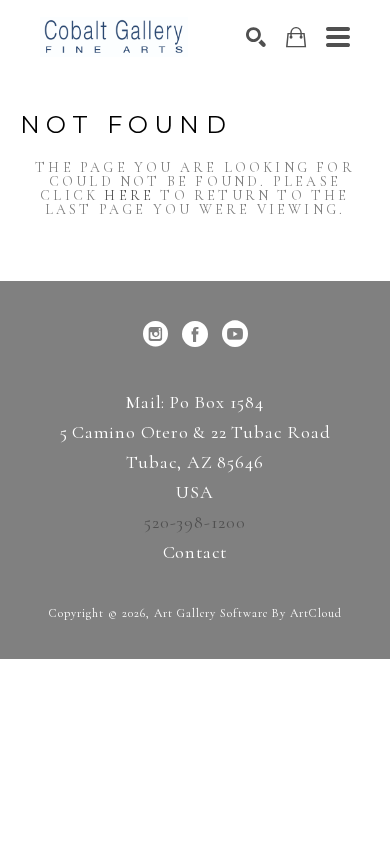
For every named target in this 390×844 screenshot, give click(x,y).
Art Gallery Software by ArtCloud (248, 613)
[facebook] (195, 334)
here (129, 195)
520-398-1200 (195, 522)
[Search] (256, 37)
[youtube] (235, 334)
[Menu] (338, 37)
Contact (195, 552)
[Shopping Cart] (296, 37)
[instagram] (155, 334)
